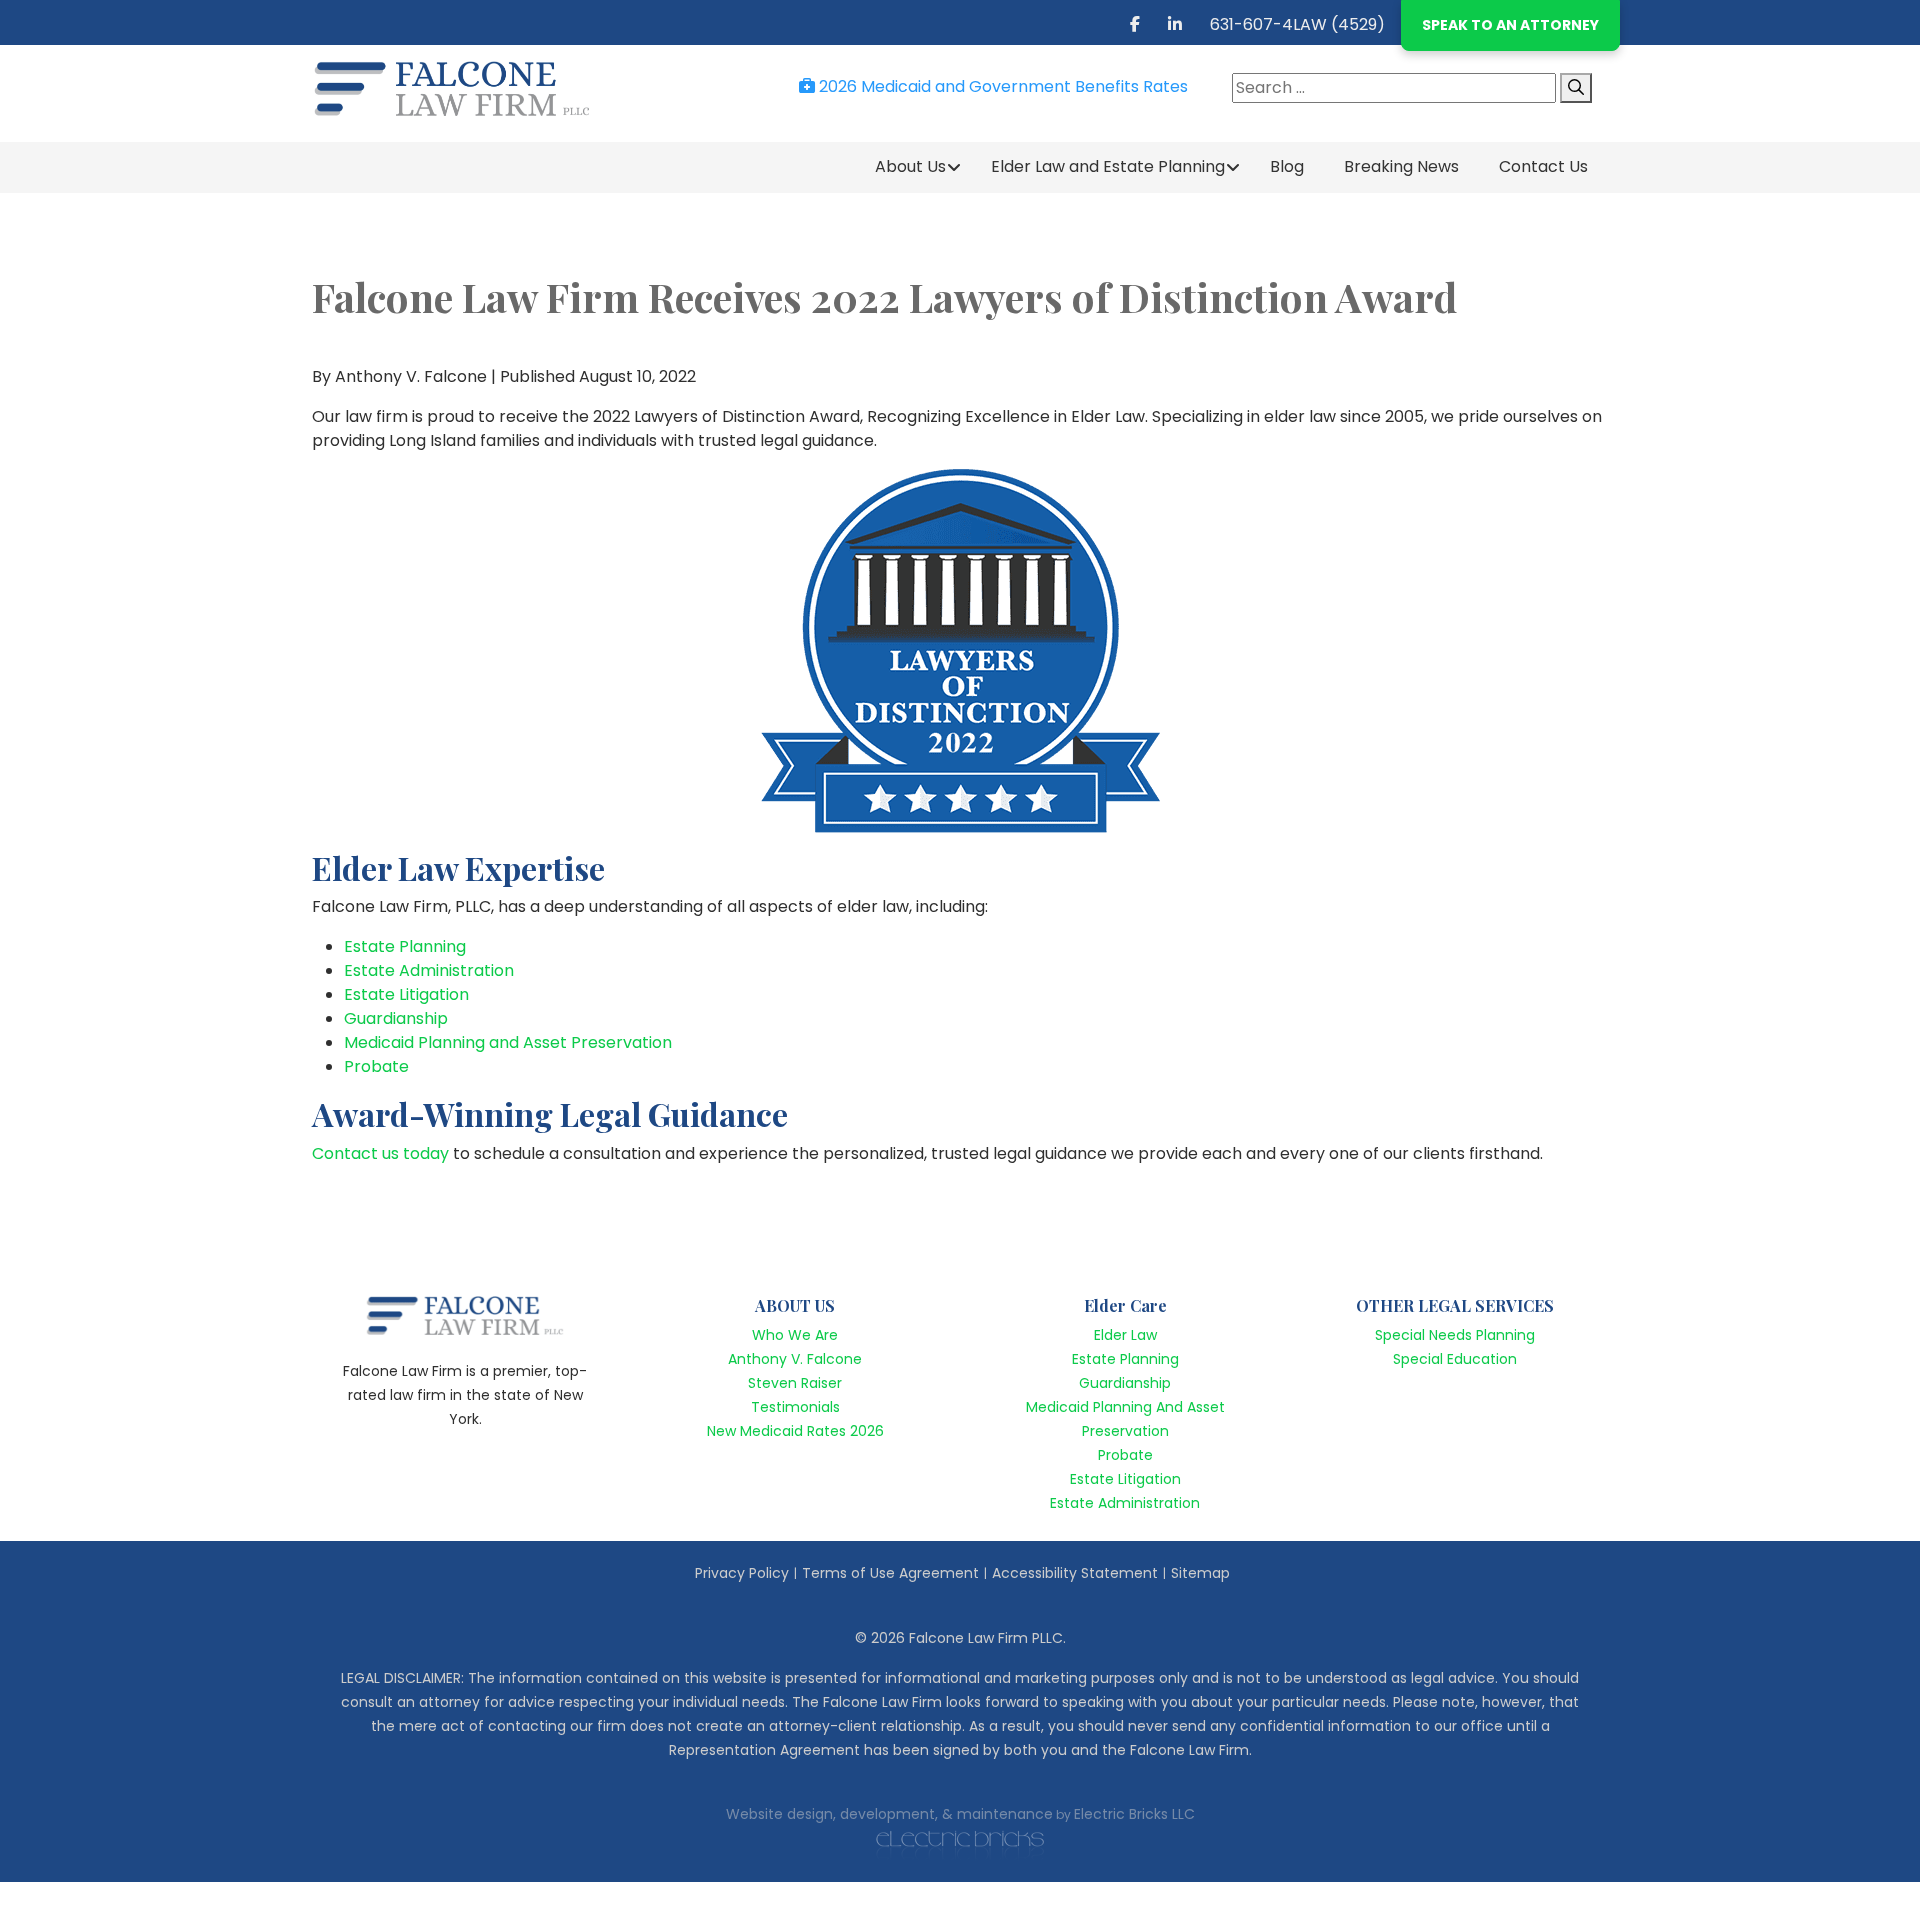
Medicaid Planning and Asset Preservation (508, 1042)
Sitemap (1200, 1573)
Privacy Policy (742, 1573)
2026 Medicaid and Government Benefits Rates (1001, 86)
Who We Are (795, 1335)
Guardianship (396, 1018)
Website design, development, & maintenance (889, 1814)
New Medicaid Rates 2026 (795, 1431)
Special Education (1455, 1359)
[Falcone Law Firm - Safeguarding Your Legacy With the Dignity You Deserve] (465, 88)
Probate (376, 1066)
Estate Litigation (406, 994)
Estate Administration (429, 970)
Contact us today (380, 1153)
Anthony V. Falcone (795, 1359)
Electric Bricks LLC (1134, 1814)
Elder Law (1125, 1335)
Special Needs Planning (1455, 1335)
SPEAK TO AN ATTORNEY (1510, 25)
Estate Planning (405, 946)
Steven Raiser (795, 1383)
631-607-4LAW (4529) (1297, 24)
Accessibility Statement (1075, 1573)
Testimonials (795, 1407)
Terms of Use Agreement (890, 1573)
